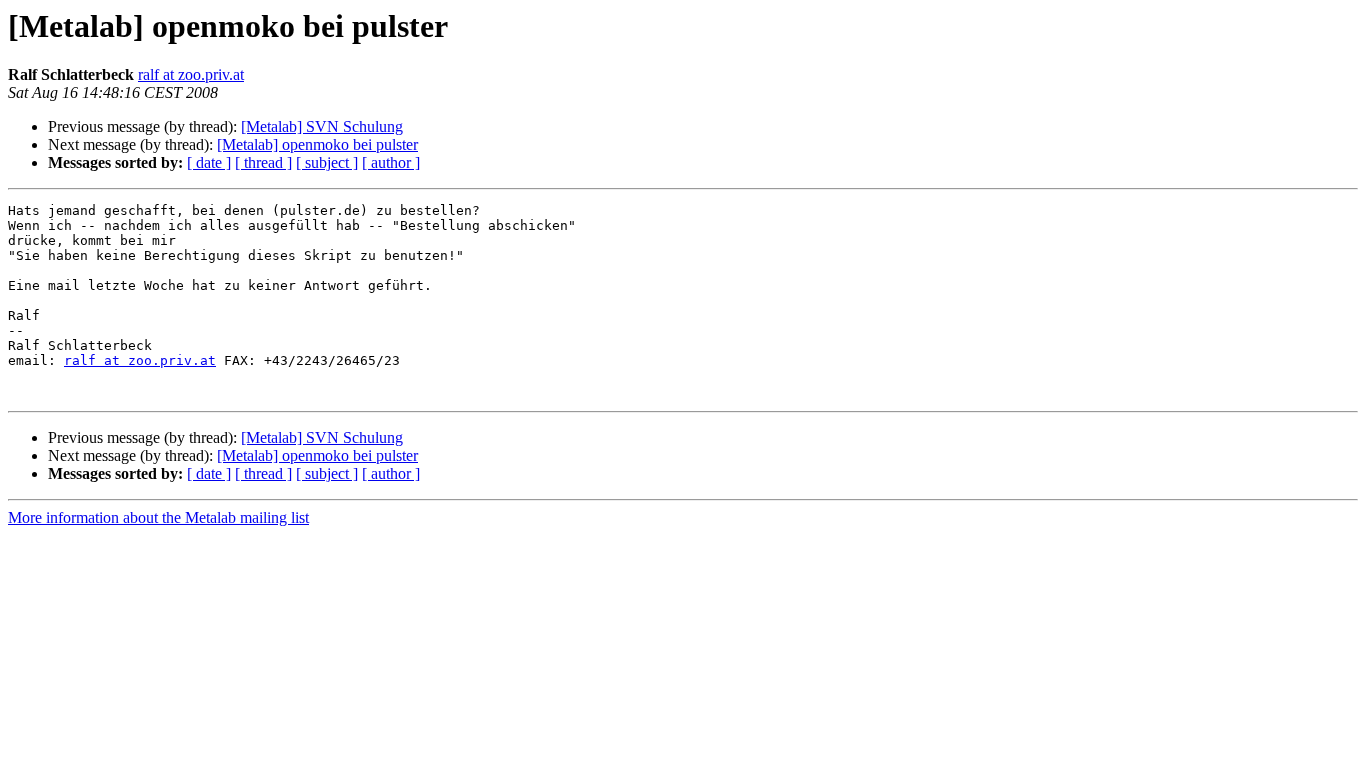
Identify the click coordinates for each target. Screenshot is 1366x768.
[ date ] (209, 162)
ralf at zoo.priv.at (191, 74)
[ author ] (391, 162)
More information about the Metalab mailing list (158, 517)
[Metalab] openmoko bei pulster (317, 144)
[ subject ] (327, 162)
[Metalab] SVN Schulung (322, 126)
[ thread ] (263, 162)
